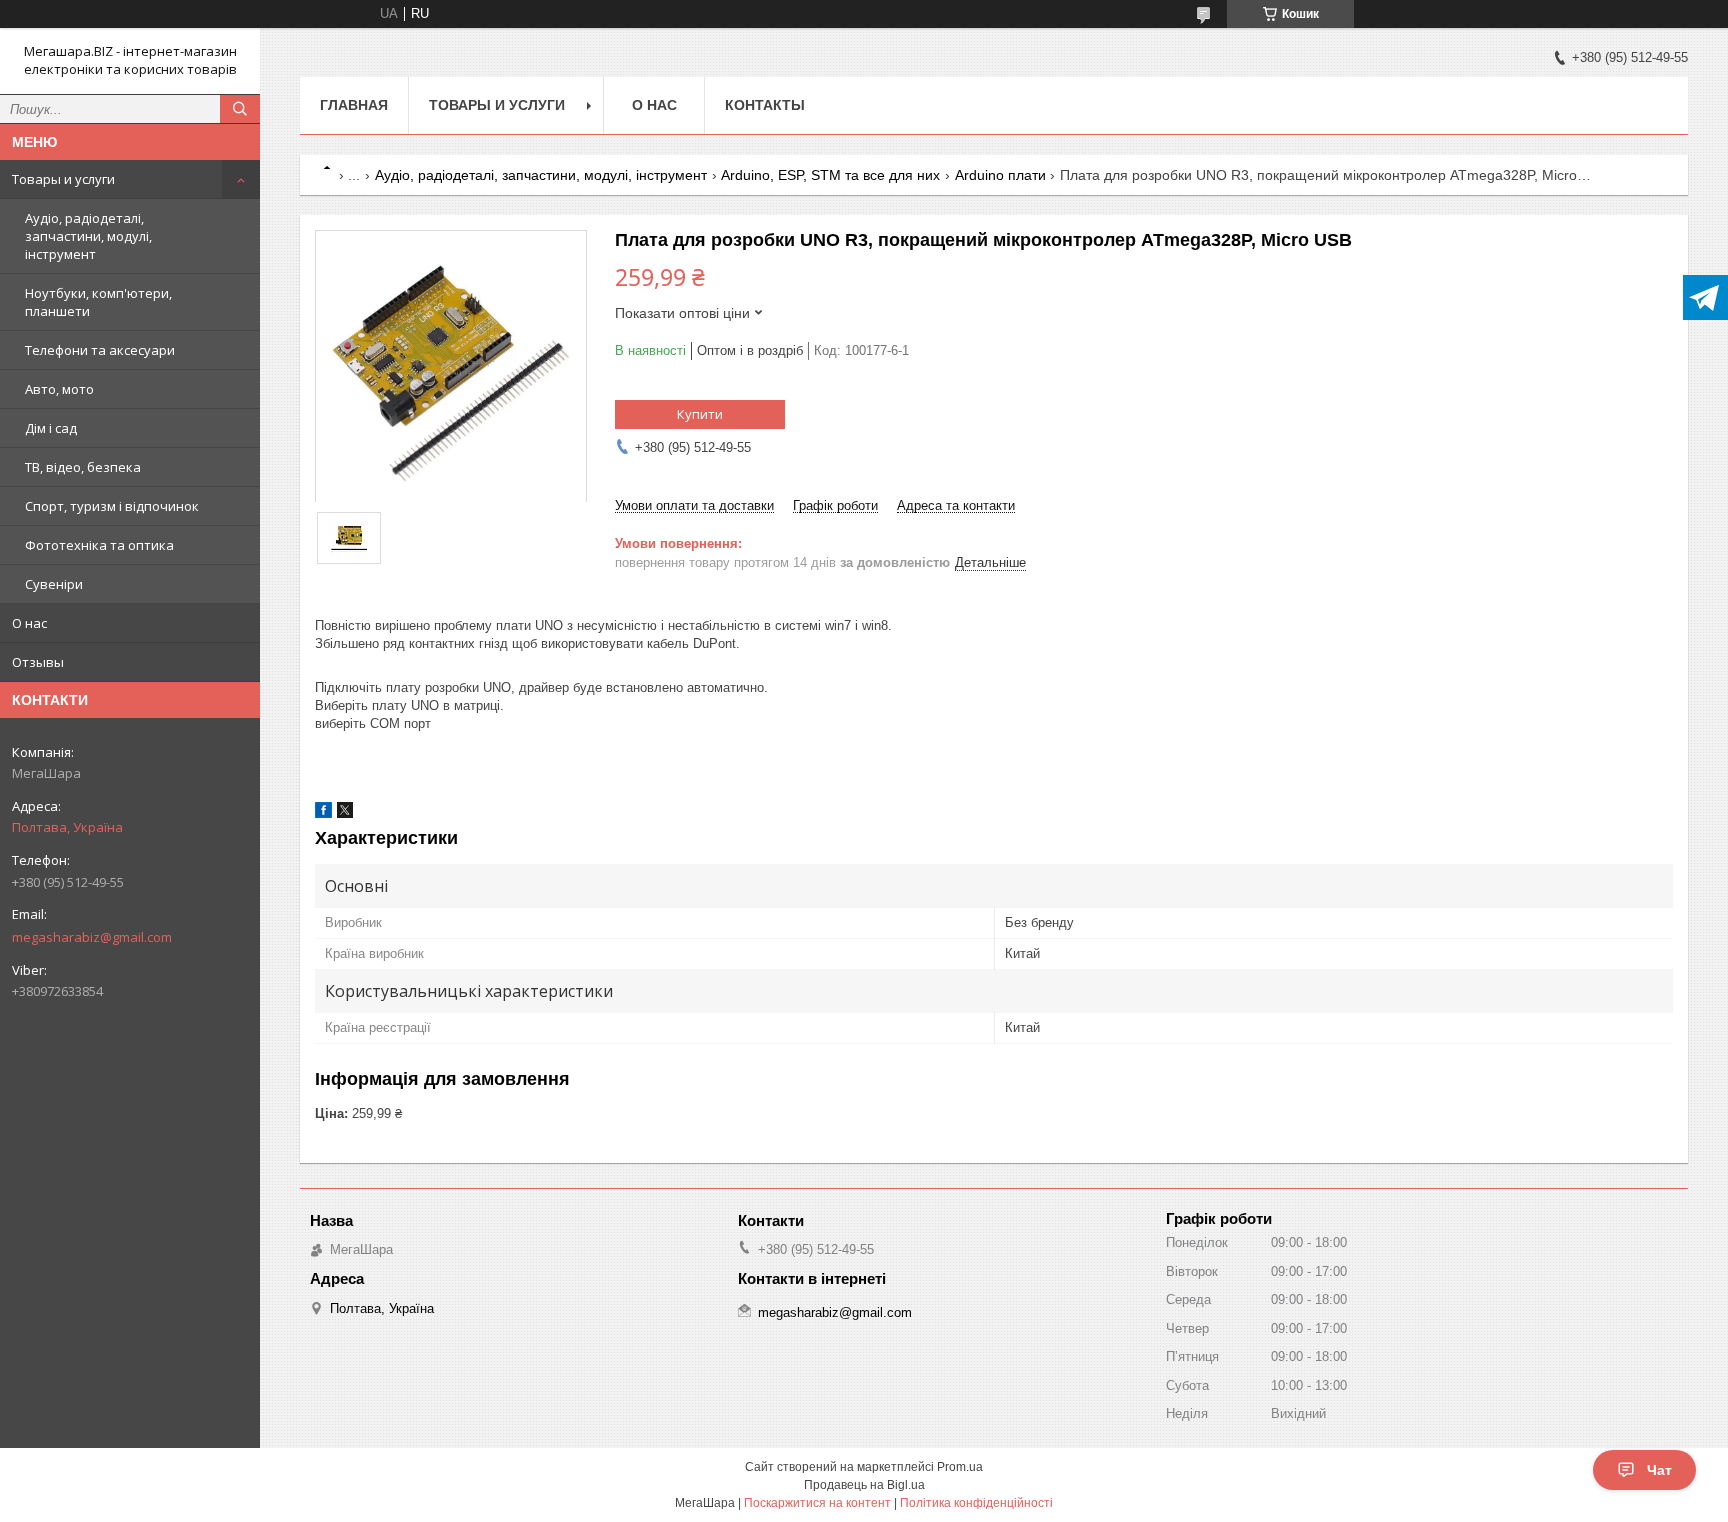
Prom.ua (960, 1467)
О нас (29, 623)
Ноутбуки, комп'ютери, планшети (98, 302)
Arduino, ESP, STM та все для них (830, 175)
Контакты (765, 105)
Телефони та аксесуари (100, 350)
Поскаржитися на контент (817, 1503)
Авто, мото (59, 389)
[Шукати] (240, 109)
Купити (700, 414)
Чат (1659, 1470)
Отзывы (38, 662)
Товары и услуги (63, 179)
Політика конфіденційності (976, 1503)
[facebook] (323, 813)
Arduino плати (1000, 175)
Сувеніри (54, 584)
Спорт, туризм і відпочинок (112, 506)
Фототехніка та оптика (99, 545)
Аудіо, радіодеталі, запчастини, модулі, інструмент (88, 236)
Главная (354, 105)
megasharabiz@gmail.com (92, 937)
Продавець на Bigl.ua (864, 1485)
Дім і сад (51, 428)
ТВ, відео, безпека (83, 467)
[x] (345, 813)
